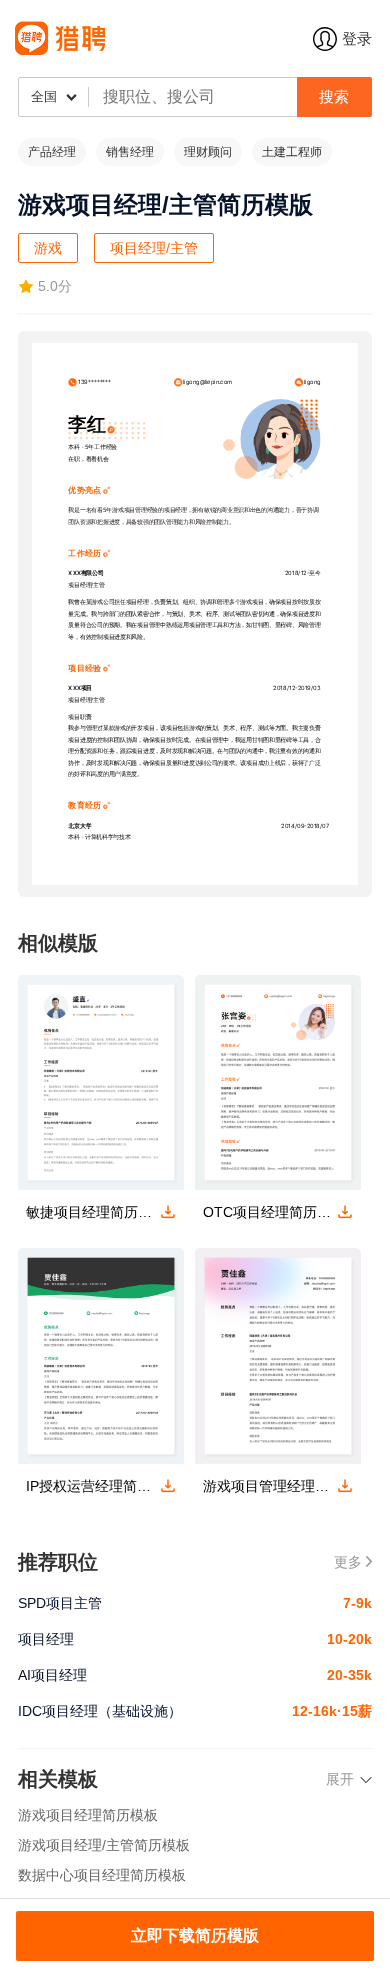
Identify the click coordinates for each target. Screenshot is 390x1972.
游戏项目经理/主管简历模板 (104, 1845)
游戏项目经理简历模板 (88, 1815)
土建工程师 (292, 152)
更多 (348, 1562)
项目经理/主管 (154, 248)
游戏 (48, 248)
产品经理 (52, 152)
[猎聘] (164, 38)
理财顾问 (208, 152)
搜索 (334, 96)
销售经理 (130, 152)
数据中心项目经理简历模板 (102, 1875)
